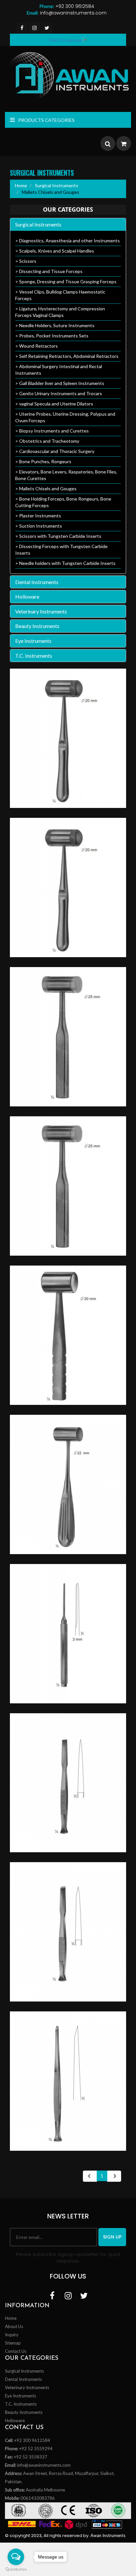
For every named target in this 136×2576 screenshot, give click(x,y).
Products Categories (46, 120)
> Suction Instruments (39, 526)
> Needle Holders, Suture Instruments (55, 325)
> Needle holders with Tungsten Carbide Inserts (65, 563)
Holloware (27, 596)
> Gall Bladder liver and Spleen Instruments (60, 383)
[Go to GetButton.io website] (16, 2569)
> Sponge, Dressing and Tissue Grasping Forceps (66, 281)
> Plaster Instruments (38, 516)
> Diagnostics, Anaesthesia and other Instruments (68, 241)
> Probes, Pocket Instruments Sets (52, 336)
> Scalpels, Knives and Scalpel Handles (55, 251)
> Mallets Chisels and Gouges (46, 488)
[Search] (108, 144)
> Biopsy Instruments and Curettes (52, 431)
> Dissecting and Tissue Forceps (49, 271)
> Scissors (26, 261)
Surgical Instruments (56, 185)
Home (21, 185)
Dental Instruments (37, 582)
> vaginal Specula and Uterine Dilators (54, 404)
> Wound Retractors (36, 346)
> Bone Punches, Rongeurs (43, 461)
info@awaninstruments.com (67, 13)
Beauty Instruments (37, 626)
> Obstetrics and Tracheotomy (47, 441)
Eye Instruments (33, 641)
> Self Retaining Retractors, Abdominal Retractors (67, 356)
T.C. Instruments (34, 656)
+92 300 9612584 (67, 6)
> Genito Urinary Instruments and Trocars (59, 393)
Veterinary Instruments (41, 611)
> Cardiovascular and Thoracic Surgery (55, 451)
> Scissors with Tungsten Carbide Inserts (58, 536)
